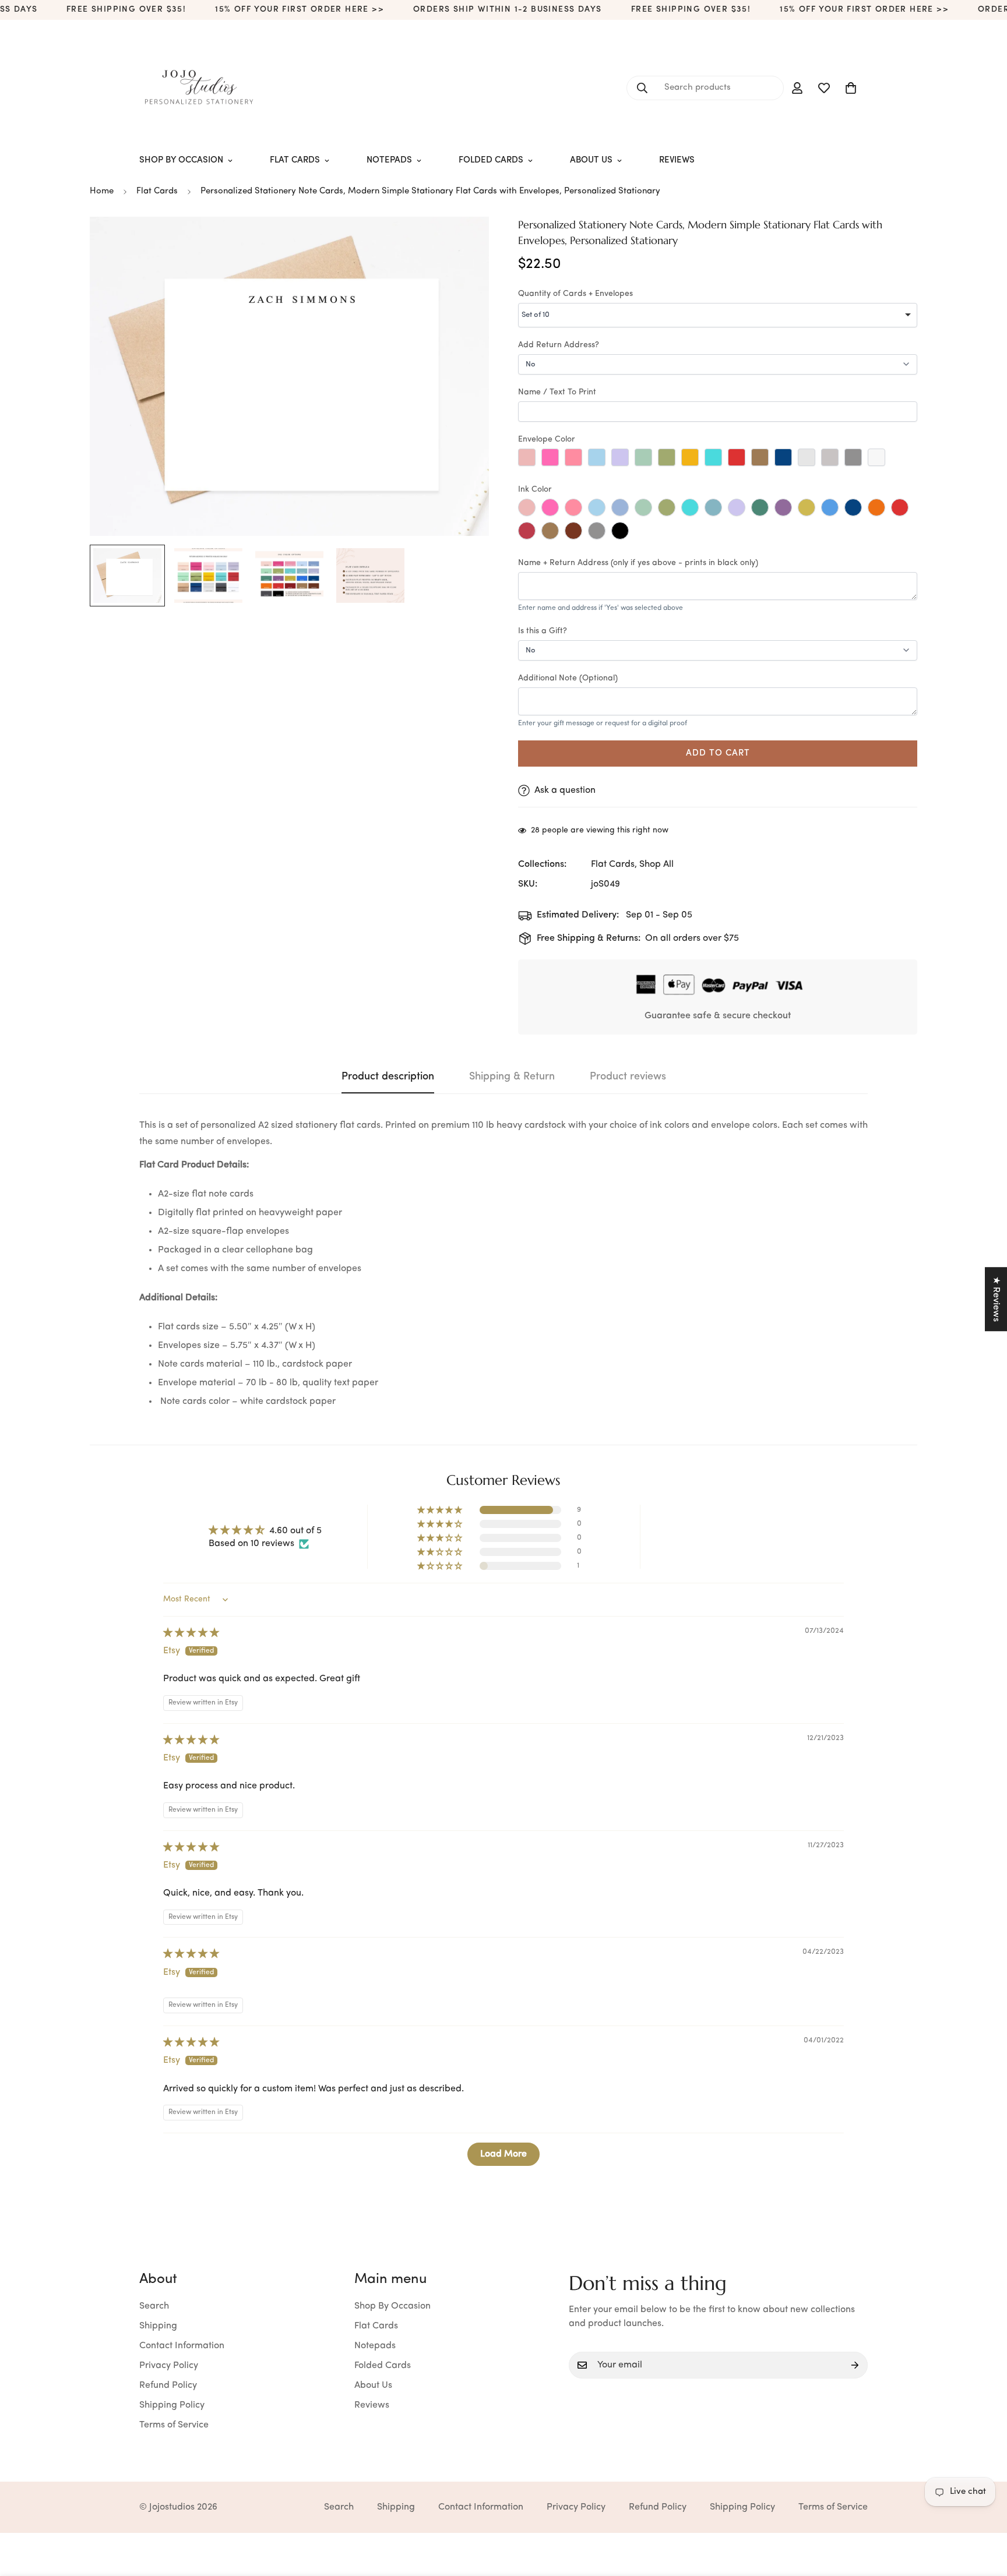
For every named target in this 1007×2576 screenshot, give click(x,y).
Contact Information (182, 2346)
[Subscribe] (855, 2365)
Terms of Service (174, 2425)
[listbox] (718, 315)
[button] (441, 1510)
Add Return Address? (559, 345)
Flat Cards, (614, 864)
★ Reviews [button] (996, 1299)
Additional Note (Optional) (568, 678)
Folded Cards (491, 160)
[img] (191, 1633)
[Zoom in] (464, 241)
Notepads (389, 160)
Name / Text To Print (557, 392)
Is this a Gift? (543, 631)
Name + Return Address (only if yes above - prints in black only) (638, 563)
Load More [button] (503, 2154)
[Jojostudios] (199, 88)
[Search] (642, 88)
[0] (851, 88)
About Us (591, 160)
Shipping (158, 2326)
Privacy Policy (169, 2366)
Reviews (677, 160)
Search (154, 2306)
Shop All (656, 864)
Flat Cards (295, 160)
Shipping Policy (172, 2405)
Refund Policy (168, 2386)
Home (102, 191)
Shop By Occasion (181, 160)
